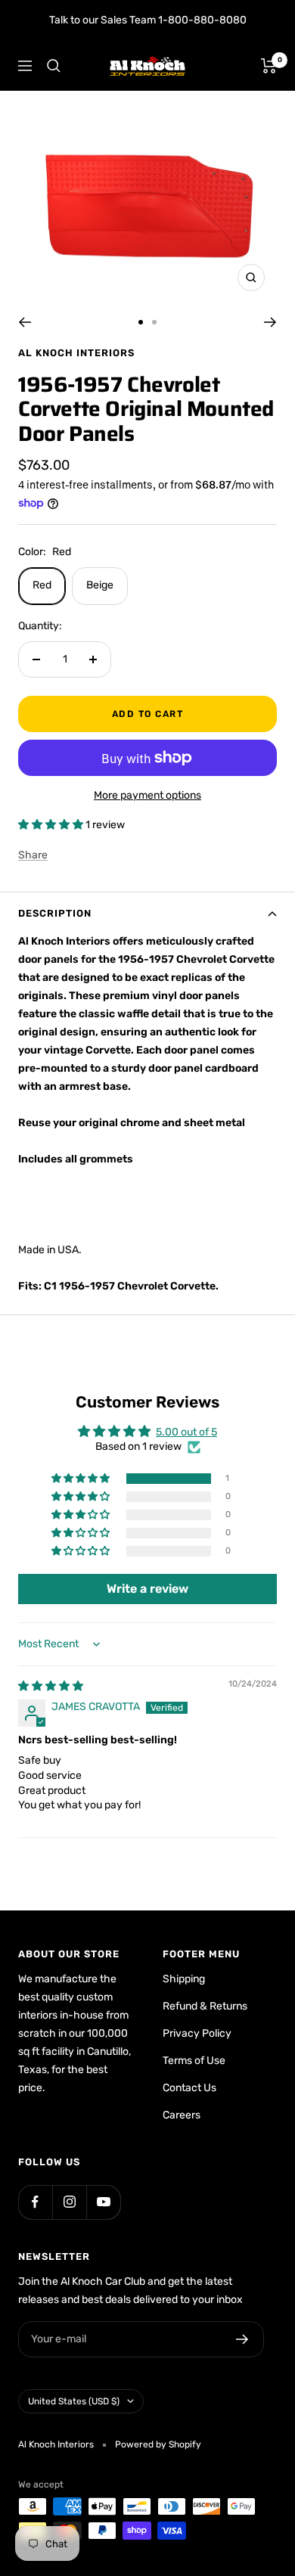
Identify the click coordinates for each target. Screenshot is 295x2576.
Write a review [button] (147, 1589)
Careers (182, 2115)
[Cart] (269, 66)
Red (42, 585)
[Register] (242, 2339)
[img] (51, 1686)
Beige (100, 585)
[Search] (54, 66)
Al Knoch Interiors (76, 353)
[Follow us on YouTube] (103, 2202)
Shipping (184, 1979)
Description (55, 913)
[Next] (270, 322)
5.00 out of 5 (186, 1432)
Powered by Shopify (158, 2444)
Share (33, 855)
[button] (52, 825)
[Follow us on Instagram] (69, 2202)
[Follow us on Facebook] (35, 2202)
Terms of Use (194, 2061)
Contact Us (189, 2088)
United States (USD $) (74, 2401)
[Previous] (25, 322)
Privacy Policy (197, 2033)
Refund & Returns (205, 2006)
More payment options (147, 795)
